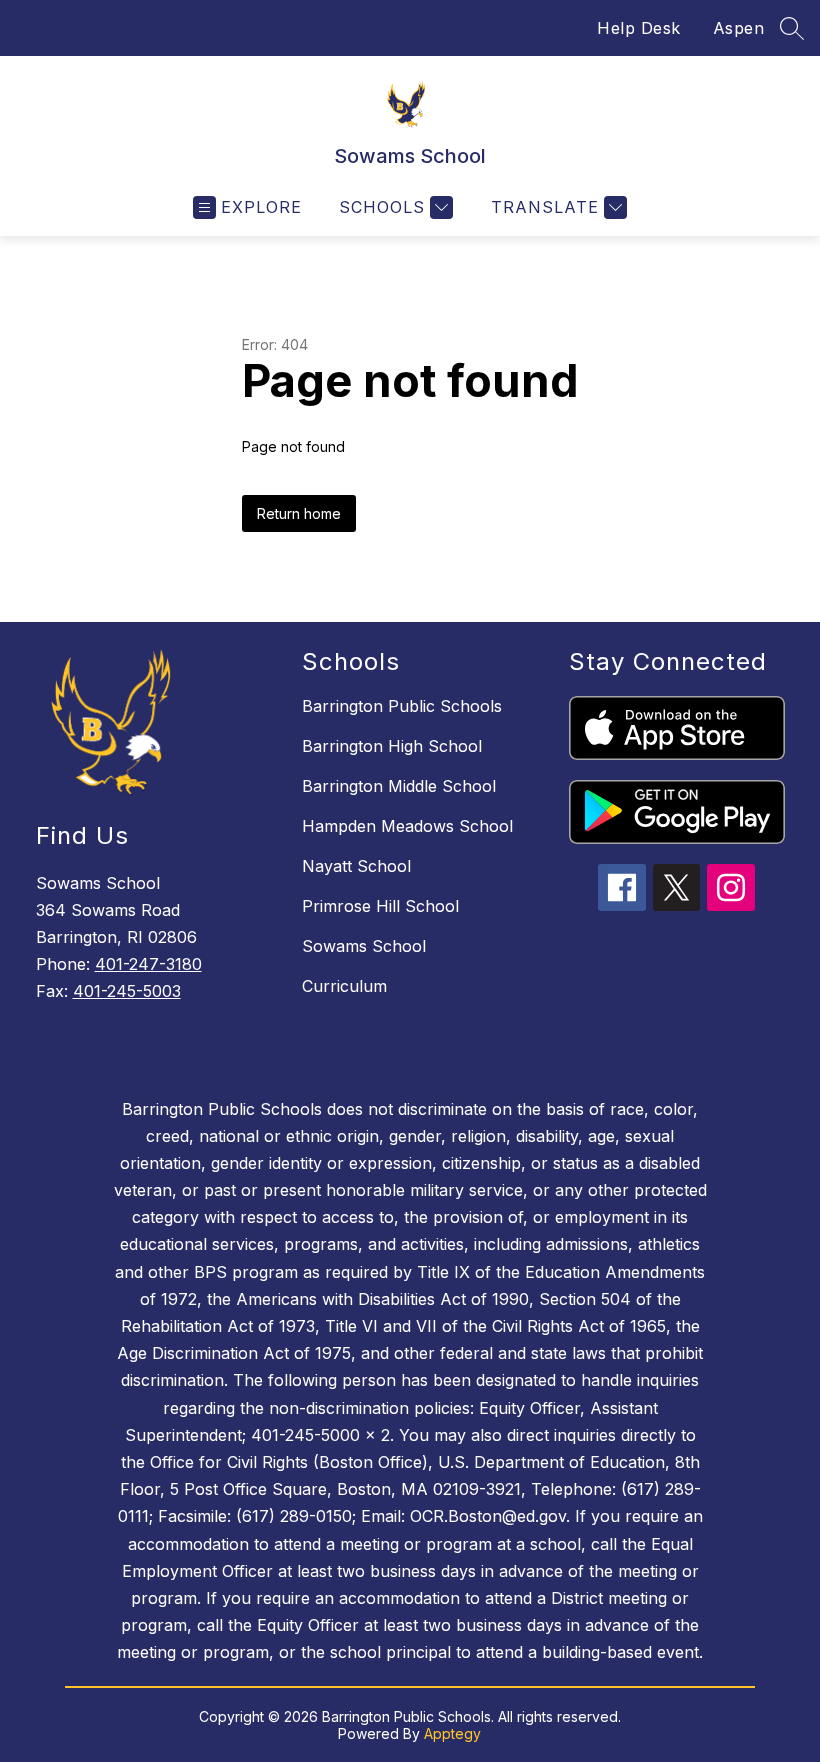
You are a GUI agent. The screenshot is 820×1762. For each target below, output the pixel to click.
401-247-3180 (148, 964)
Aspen (739, 28)
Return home (299, 513)
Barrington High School (392, 746)
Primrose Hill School (380, 906)
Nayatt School (356, 866)
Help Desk (639, 28)
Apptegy (452, 1733)
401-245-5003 (127, 991)
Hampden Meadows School (407, 826)
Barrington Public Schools (402, 706)
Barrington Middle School (399, 786)
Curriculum (344, 986)
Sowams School (364, 946)
